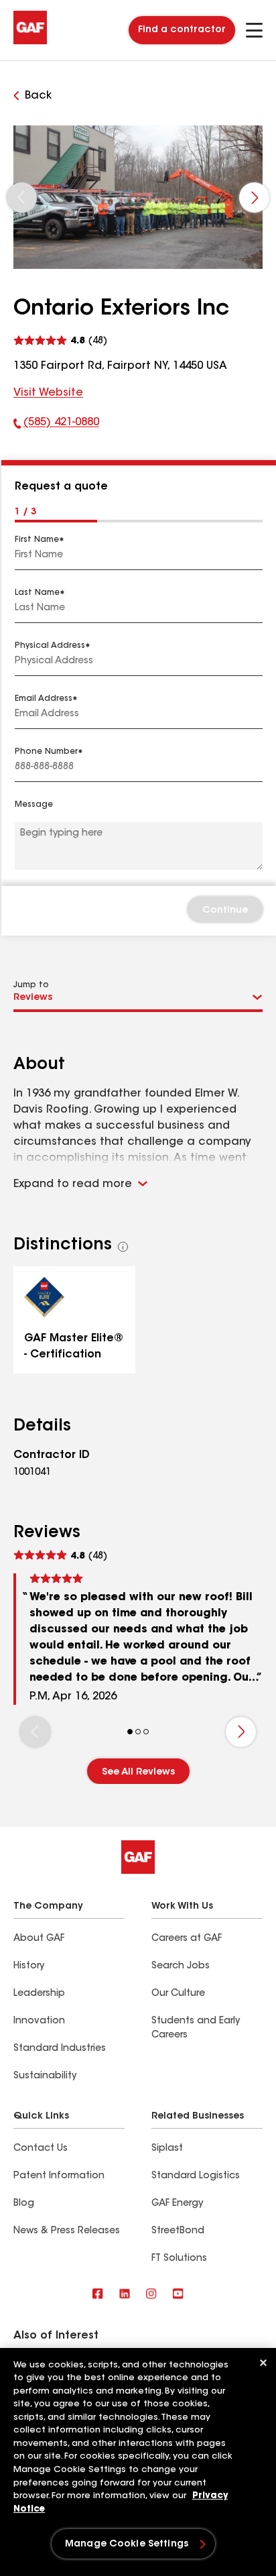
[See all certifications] (123, 1247)
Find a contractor (182, 30)
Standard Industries (60, 2049)
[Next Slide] (254, 198)
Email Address (44, 699)
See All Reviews (138, 1773)
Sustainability (45, 2076)
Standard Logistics (196, 2176)
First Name (37, 540)
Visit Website (48, 393)
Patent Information (59, 2176)
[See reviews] (60, 339)
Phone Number (46, 752)
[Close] (263, 2363)
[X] (125, 2295)
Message (34, 805)
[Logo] (30, 42)
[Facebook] (98, 2295)
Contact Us (41, 2149)
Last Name (37, 593)
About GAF (39, 1939)
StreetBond (178, 2231)
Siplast (167, 2149)
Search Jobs (181, 1966)
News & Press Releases (67, 2231)
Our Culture (178, 1994)
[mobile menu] (254, 30)
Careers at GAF (187, 1939)
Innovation (39, 2021)
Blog (24, 2204)
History (29, 1966)
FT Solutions (179, 2259)
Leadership (39, 1994)
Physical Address (50, 646)
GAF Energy (177, 2204)
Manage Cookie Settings (127, 2544)
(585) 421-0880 (56, 425)
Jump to (31, 985)
